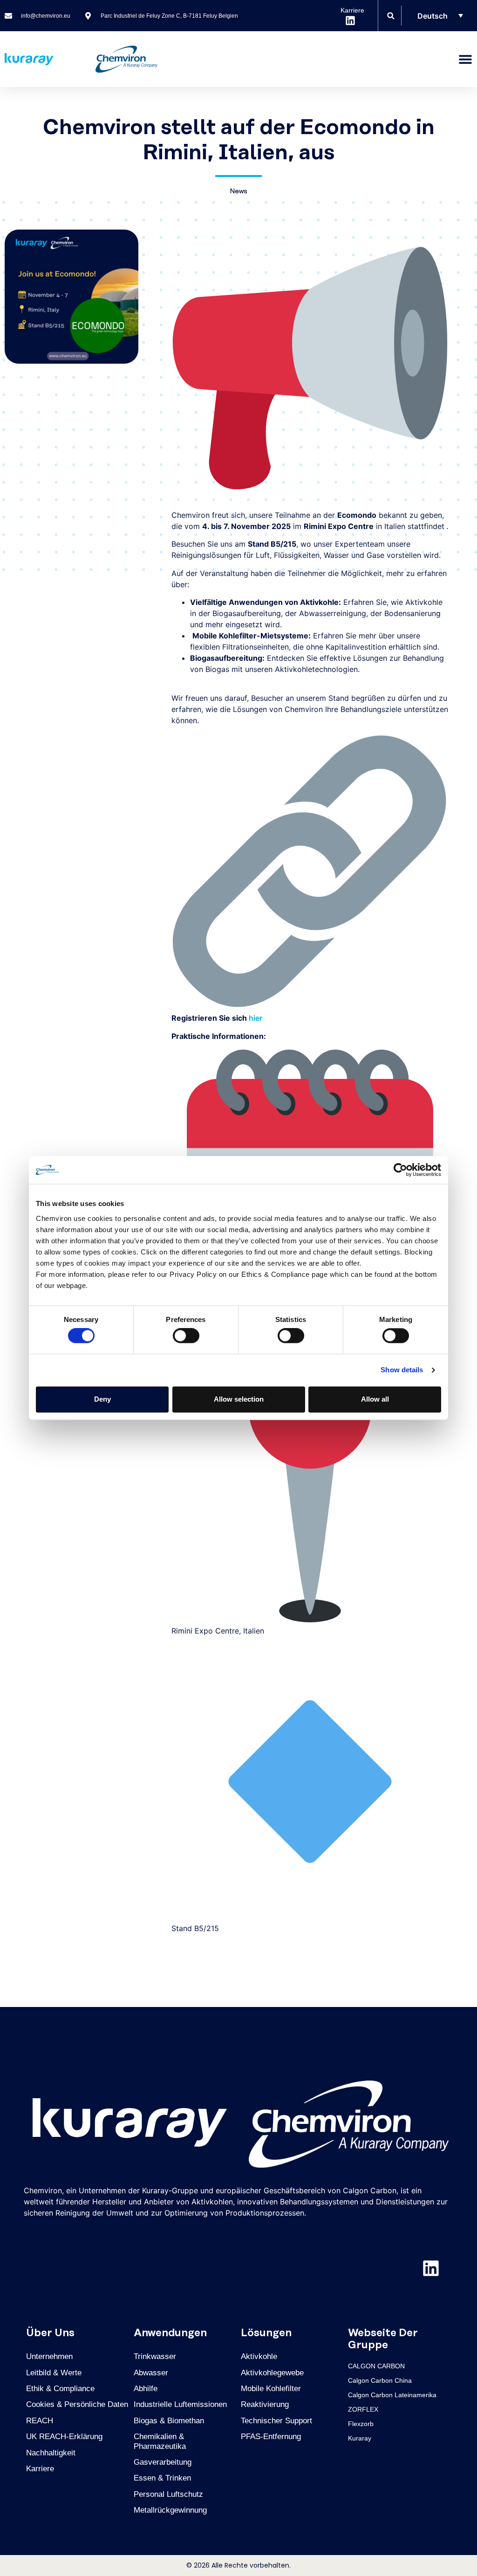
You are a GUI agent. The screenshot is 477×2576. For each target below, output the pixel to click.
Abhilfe (146, 2389)
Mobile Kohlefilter (271, 2389)
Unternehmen (49, 2356)
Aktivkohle (259, 2356)
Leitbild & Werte (54, 2373)
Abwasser (151, 2373)
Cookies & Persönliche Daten (77, 2404)
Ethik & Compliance (60, 2389)
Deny (102, 1399)
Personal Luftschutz (168, 2494)
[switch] (186, 1336)
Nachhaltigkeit (51, 2453)
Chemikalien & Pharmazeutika (160, 2441)
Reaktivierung (265, 2404)
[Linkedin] (431, 2268)
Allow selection (239, 1399)
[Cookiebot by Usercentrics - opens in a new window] (400, 1170)
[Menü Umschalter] (465, 59)
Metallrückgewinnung (170, 2510)
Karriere (40, 2469)
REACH (40, 2421)
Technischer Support (276, 2421)
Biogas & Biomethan (169, 2421)
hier (256, 1018)
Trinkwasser (155, 2356)
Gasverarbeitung (163, 2462)
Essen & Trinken (162, 2478)
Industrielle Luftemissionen (180, 2404)
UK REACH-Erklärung (64, 2437)
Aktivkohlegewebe (272, 2373)
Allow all (375, 1399)
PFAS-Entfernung (271, 2437)
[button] (391, 16)
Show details (402, 1370)
